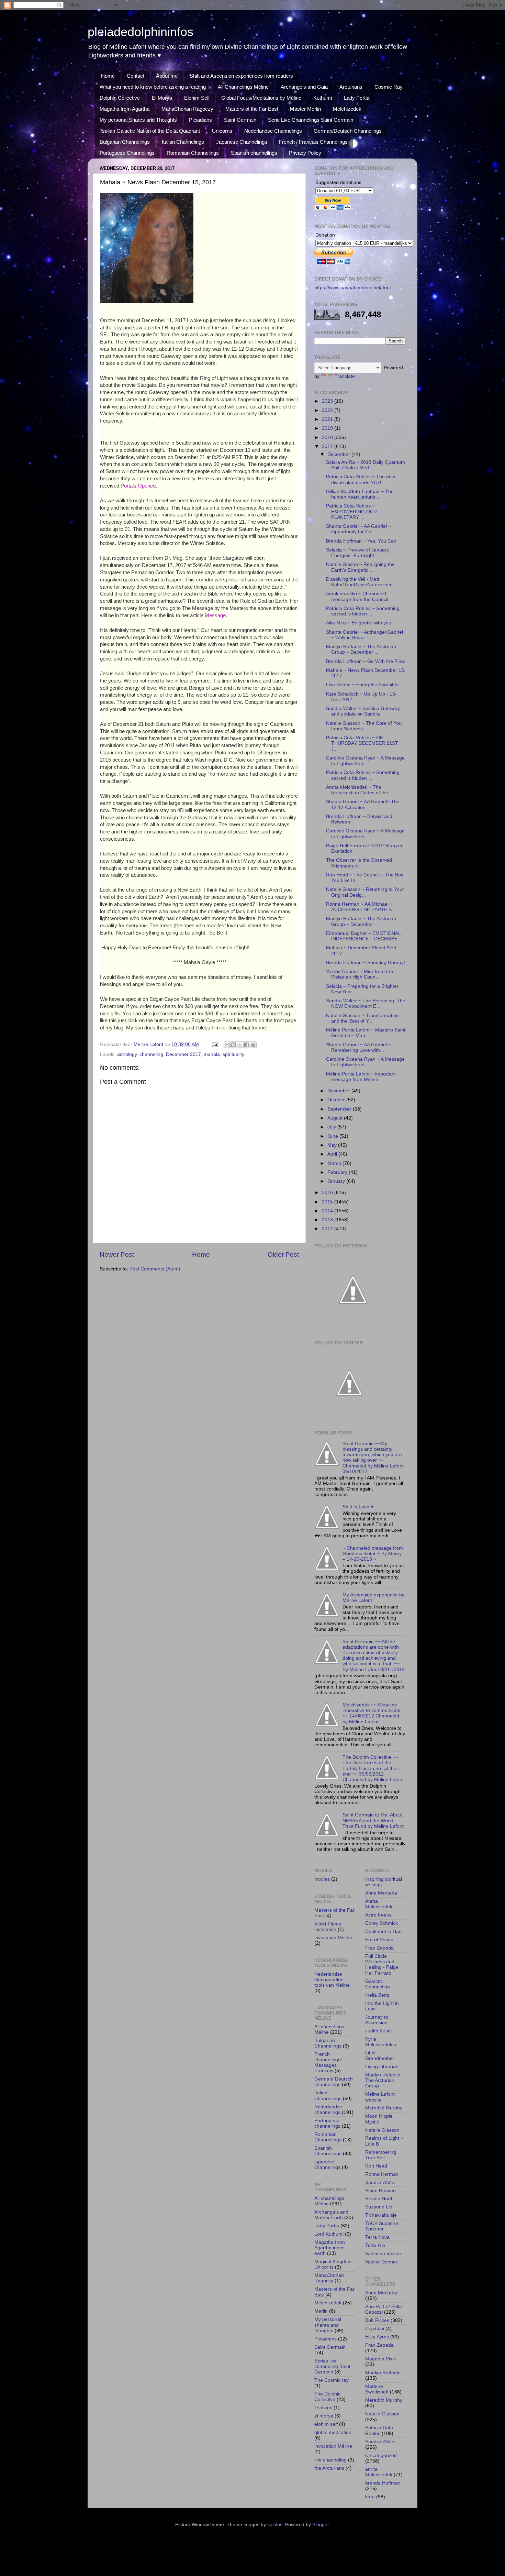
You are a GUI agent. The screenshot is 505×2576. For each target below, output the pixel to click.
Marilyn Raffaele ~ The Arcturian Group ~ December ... (361, 921)
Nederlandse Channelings (273, 131)
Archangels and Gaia (304, 87)
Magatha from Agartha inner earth (330, 2248)
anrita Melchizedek (379, 2472)
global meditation (333, 2432)
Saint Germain (240, 120)
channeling (151, 1054)
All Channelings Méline (243, 87)
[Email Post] (215, 1044)
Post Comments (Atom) (155, 1269)
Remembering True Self (381, 2155)
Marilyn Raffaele (383, 2373)
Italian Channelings (183, 142)
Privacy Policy (305, 153)
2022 (328, 410)
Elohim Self (197, 98)
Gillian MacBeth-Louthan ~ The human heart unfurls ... (360, 494)
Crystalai (375, 2329)
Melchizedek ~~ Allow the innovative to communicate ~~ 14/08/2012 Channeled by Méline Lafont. (372, 1713)
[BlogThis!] (234, 1045)
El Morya (162, 98)
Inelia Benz (377, 1995)
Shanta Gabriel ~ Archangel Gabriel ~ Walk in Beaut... (364, 635)
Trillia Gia (375, 2245)
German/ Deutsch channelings (334, 2082)
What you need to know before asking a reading (153, 87)
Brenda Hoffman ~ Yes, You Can (361, 541)
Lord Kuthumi (329, 2234)
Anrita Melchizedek (379, 1904)
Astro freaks (378, 1915)
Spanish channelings (254, 153)
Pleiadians (200, 120)
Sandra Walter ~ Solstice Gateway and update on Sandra (363, 711)
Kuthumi (323, 98)
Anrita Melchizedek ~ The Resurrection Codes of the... (359, 790)
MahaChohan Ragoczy (187, 109)
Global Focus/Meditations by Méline (261, 98)
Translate (345, 376)
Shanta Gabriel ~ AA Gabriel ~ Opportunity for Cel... (358, 529)
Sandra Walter (381, 2182)
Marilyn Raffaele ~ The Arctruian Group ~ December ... (361, 649)
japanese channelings (327, 2165)
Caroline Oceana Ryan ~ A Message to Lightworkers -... (365, 761)
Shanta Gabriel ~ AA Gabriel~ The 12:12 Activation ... (363, 804)
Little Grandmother (380, 2056)
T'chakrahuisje (381, 2215)
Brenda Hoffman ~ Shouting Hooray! (366, 963)
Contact (136, 76)
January (337, 1181)
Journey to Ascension (377, 2020)
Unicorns (222, 131)
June (333, 1136)
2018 (328, 438)
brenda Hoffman (383, 2483)
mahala (212, 1054)
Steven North (379, 2199)
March (335, 1163)
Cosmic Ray (389, 87)
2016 (328, 1193)
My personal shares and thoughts (328, 2325)
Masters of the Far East (252, 109)
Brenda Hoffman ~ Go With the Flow (365, 661)
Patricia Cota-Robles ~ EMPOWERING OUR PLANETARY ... (351, 511)
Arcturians (351, 87)
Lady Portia (357, 98)
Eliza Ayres (377, 2337)
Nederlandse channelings (328, 2110)
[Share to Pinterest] (253, 1045)
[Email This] (227, 1045)
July (332, 1127)
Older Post (283, 1254)
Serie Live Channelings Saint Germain (311, 120)
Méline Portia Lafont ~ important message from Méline (361, 1077)
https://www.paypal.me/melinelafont (353, 288)
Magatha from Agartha (125, 109)
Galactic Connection (378, 1984)
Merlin (321, 2311)
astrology (127, 1054)
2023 (328, 401)
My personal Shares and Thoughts (138, 120)
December (339, 454)
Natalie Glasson (382, 2130)
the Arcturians (329, 2468)
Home (108, 76)
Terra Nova (377, 2237)
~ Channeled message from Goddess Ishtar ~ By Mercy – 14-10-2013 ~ (373, 1554)
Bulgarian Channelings (125, 142)
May (333, 1145)
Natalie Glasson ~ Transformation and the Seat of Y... (362, 1018)
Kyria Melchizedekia (381, 2042)
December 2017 (183, 1054)
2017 (328, 446)
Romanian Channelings (193, 153)
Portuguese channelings (327, 2123)
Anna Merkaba (381, 1893)
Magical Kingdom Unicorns (333, 2264)
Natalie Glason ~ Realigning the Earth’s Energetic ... (360, 567)
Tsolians (323, 2408)
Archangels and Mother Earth (331, 2215)
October (337, 1100)
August (336, 1118)
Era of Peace (379, 1940)
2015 (328, 1202)
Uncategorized (381, 2455)
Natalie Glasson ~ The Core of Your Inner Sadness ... (365, 726)
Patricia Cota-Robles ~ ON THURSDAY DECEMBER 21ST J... (362, 743)
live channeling (330, 2460)
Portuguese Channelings (127, 153)
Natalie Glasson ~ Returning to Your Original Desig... (365, 892)
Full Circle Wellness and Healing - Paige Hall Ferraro (382, 1965)
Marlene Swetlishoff (377, 2389)
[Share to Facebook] (247, 1045)
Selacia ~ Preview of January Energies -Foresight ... (357, 553)
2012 (328, 1229)
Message (215, 615)
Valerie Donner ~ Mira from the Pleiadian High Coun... (360, 974)
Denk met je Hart (384, 1931)
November (339, 1091)
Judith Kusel (378, 2031)
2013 (328, 1220)
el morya (324, 2416)
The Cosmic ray (332, 2380)
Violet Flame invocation (328, 1927)
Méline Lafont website (380, 2097)
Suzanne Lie (379, 2207)
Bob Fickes (377, 2320)
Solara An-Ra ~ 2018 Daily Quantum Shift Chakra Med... (366, 465)
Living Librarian (382, 2067)
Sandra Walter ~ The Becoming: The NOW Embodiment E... (366, 1003)
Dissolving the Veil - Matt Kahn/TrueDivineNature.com (359, 582)
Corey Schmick (381, 1923)
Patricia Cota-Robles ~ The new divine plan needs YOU (361, 479)
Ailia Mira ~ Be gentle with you (359, 623)
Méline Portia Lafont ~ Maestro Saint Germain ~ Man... (366, 1033)
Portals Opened (138, 486)
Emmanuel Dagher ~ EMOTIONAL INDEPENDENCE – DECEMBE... (364, 936)
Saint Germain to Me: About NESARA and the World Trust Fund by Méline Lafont (373, 1820)
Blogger (321, 2525)
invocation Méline (333, 1938)
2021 (328, 419)
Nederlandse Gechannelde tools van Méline (332, 1980)
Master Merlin (305, 109)
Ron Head (376, 2166)
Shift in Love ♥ (358, 1507)
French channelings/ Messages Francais (328, 2063)
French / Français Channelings (313, 142)
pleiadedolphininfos (141, 32)
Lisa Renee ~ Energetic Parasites (362, 685)
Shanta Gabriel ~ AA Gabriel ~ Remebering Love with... (358, 1047)
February (338, 1172)
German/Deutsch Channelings (348, 131)
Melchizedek (347, 109)
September (340, 1109)
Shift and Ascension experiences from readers (241, 76)
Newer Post (117, 1254)
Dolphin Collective (120, 98)
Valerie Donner (381, 2262)
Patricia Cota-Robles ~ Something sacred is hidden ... (363, 611)
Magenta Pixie (381, 2359)
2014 (328, 1211)
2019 (328, 428)
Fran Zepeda (379, 1948)
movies (322, 1879)
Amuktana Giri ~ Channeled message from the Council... (359, 596)
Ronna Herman (382, 2174)
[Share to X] (240, 1045)
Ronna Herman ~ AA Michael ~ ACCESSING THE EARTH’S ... (362, 907)
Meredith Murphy (384, 2108)
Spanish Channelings (328, 2151)
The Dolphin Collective (328, 2397)
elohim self (326, 2424)
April (333, 1154)
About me (167, 76)
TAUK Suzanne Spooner (382, 2226)
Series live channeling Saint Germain (332, 2366)
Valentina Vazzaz (384, 2254)
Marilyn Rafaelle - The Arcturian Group (384, 2080)
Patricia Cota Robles (379, 2430)
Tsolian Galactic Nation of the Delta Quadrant (150, 131)
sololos (275, 2525)
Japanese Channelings (242, 142)
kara (370, 2497)
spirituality (233, 1054)
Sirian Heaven (380, 2191)
